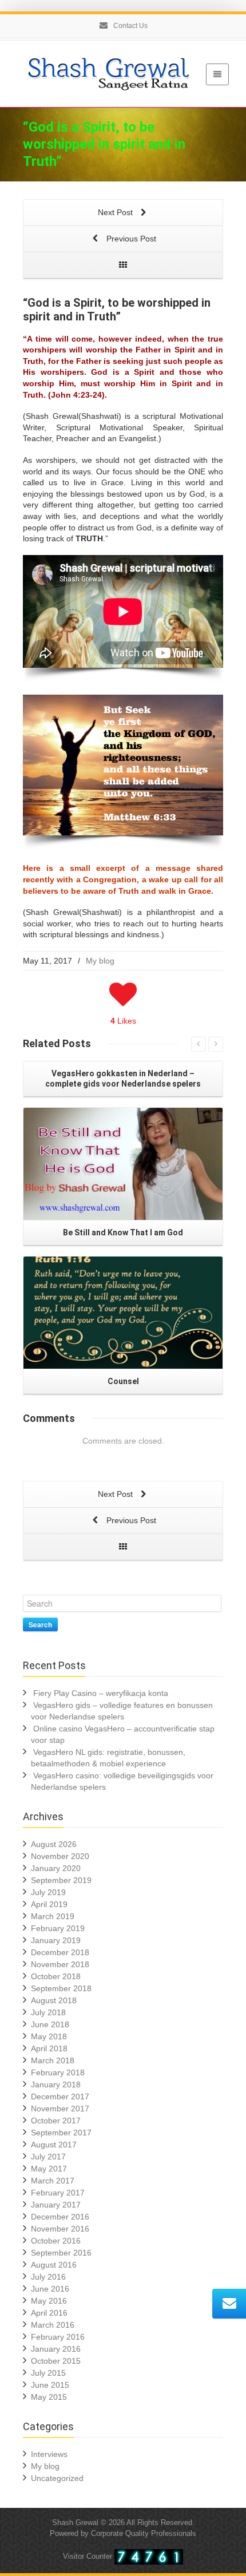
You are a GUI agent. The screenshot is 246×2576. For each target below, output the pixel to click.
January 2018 (56, 2084)
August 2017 (54, 2145)
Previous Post (130, 239)
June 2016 (50, 2289)
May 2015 (49, 2397)
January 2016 (56, 2349)
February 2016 (58, 2337)
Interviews (49, 2454)
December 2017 (60, 2097)
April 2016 (49, 2313)
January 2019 (56, 1940)
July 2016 (48, 2277)
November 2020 (60, 1856)
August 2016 (54, 2265)
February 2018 (58, 2072)
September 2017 (61, 2133)
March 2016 (53, 2325)
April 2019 (49, 1904)
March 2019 (53, 1916)
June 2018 (50, 2024)
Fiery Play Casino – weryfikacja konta (101, 1693)
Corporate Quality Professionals (144, 2533)
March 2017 (53, 2181)
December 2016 (60, 2217)
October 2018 (56, 1976)
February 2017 (58, 2193)
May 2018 (49, 2036)
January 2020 (56, 1868)
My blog (100, 961)
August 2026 (54, 1844)
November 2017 (60, 2109)
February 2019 (58, 1928)
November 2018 (60, 1964)
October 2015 (56, 2361)
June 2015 (50, 2385)
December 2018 (60, 1952)
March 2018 (53, 2060)
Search (40, 1624)
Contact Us (130, 26)
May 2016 (49, 2301)
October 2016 (56, 2241)
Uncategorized (57, 2478)
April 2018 (49, 2048)
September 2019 (61, 1880)
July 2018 (48, 2012)
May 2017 (49, 2169)
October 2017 (56, 2121)
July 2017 (48, 2157)
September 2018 (61, 1988)
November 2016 (60, 2229)
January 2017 (56, 2205)
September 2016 (61, 2253)
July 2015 (48, 2373)
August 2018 (54, 2000)
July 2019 (48, 1892)
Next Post (116, 212)
